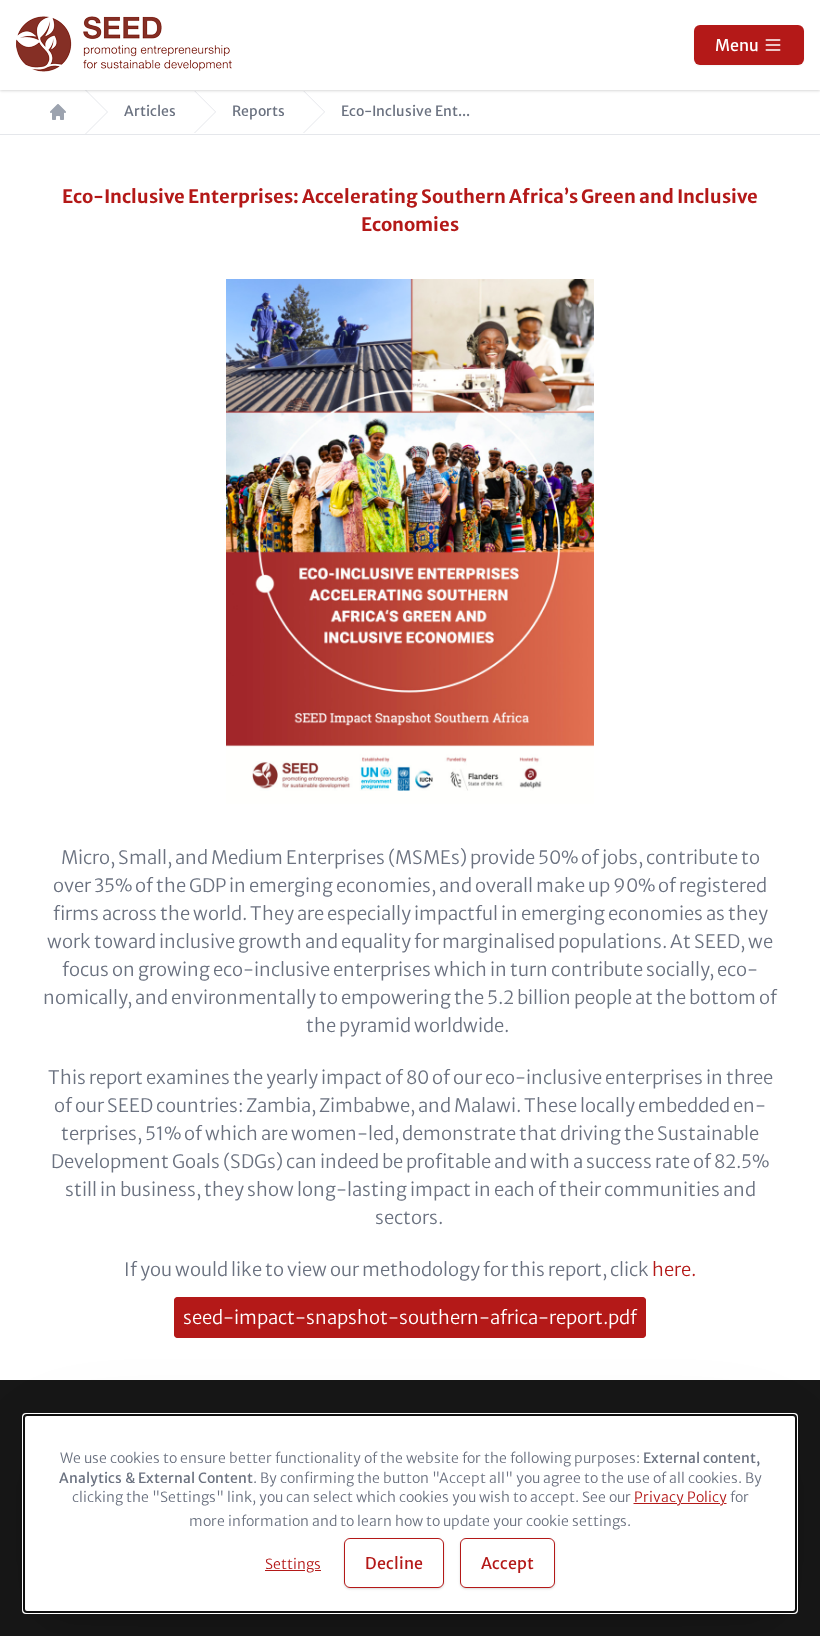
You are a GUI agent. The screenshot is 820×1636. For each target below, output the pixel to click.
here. (674, 1269)
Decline (394, 1563)
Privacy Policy (680, 1497)
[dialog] (410, 1513)
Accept (507, 1563)
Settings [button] (293, 1564)
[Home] (126, 45)
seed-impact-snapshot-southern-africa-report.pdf (410, 1317)
